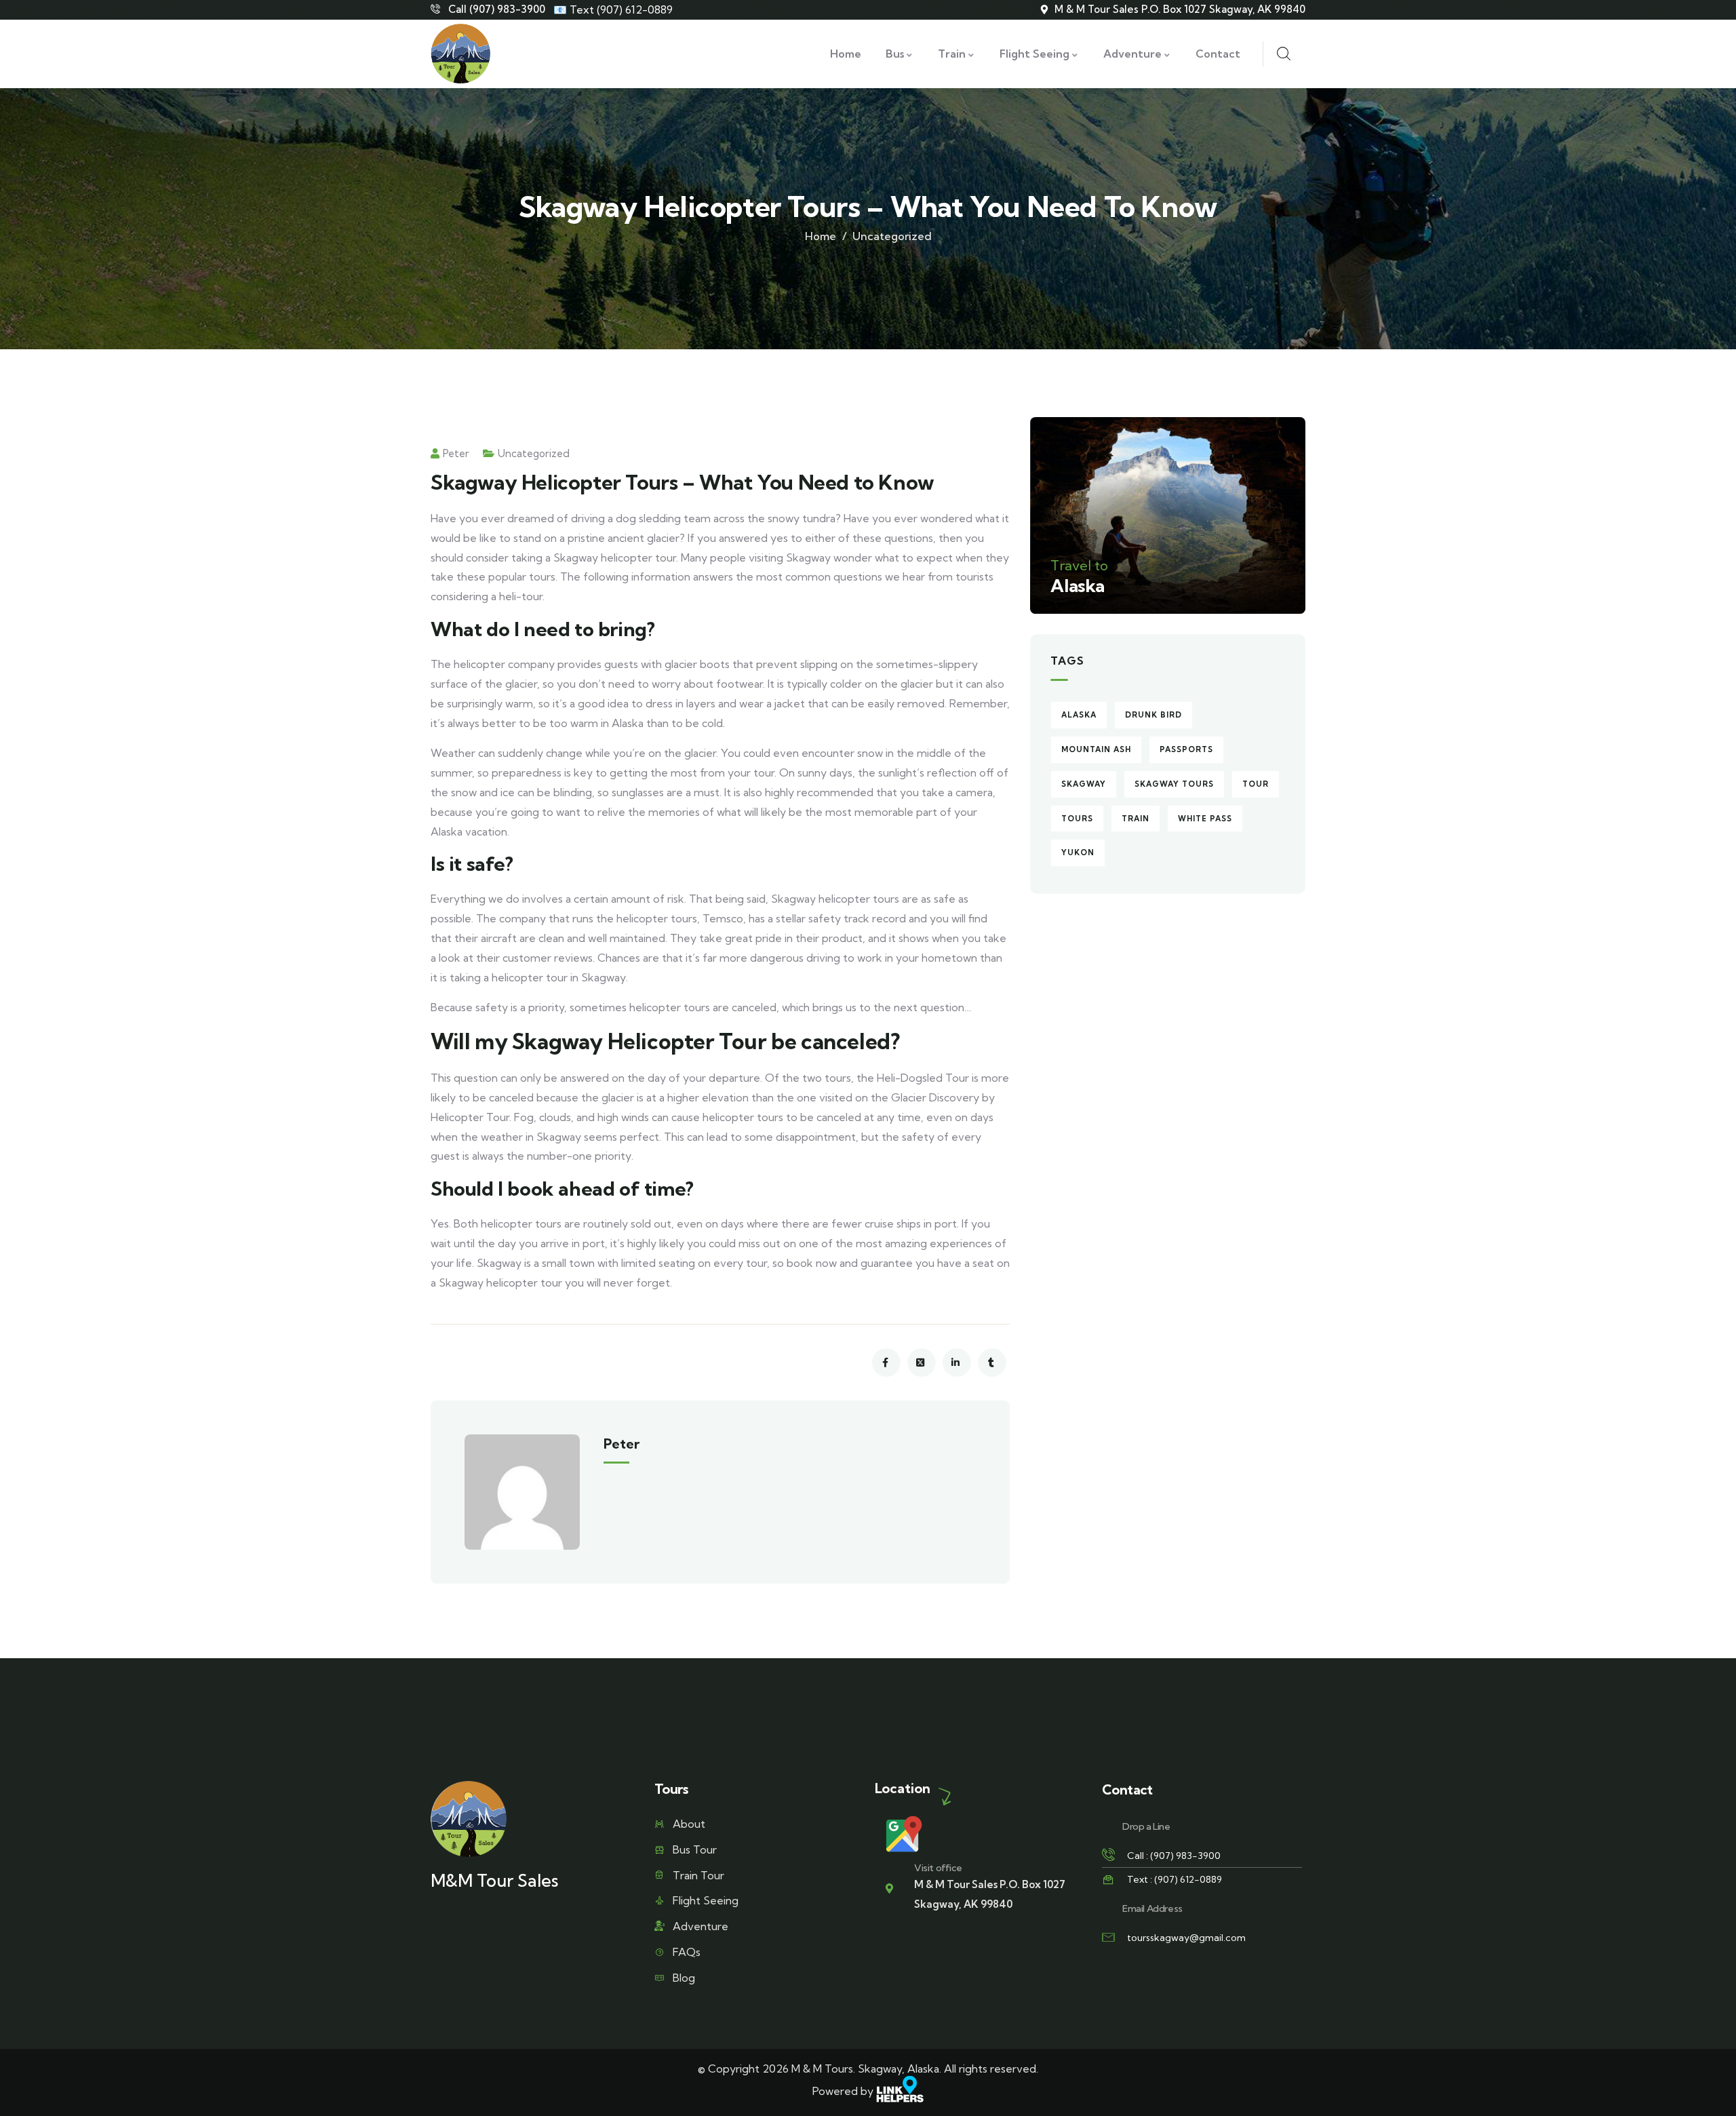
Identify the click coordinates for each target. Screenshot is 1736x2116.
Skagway (1084, 784)
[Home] (460, 54)
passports (1186, 749)
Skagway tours (1174, 784)
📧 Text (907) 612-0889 (613, 9)
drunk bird (1153, 715)
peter (456, 453)
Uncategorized (892, 236)
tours (1077, 819)
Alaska (1079, 715)
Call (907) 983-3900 (497, 9)
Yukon (1078, 853)
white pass (1205, 819)
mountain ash (1096, 749)
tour (1256, 784)
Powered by (844, 2091)
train (1136, 819)
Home (821, 236)
